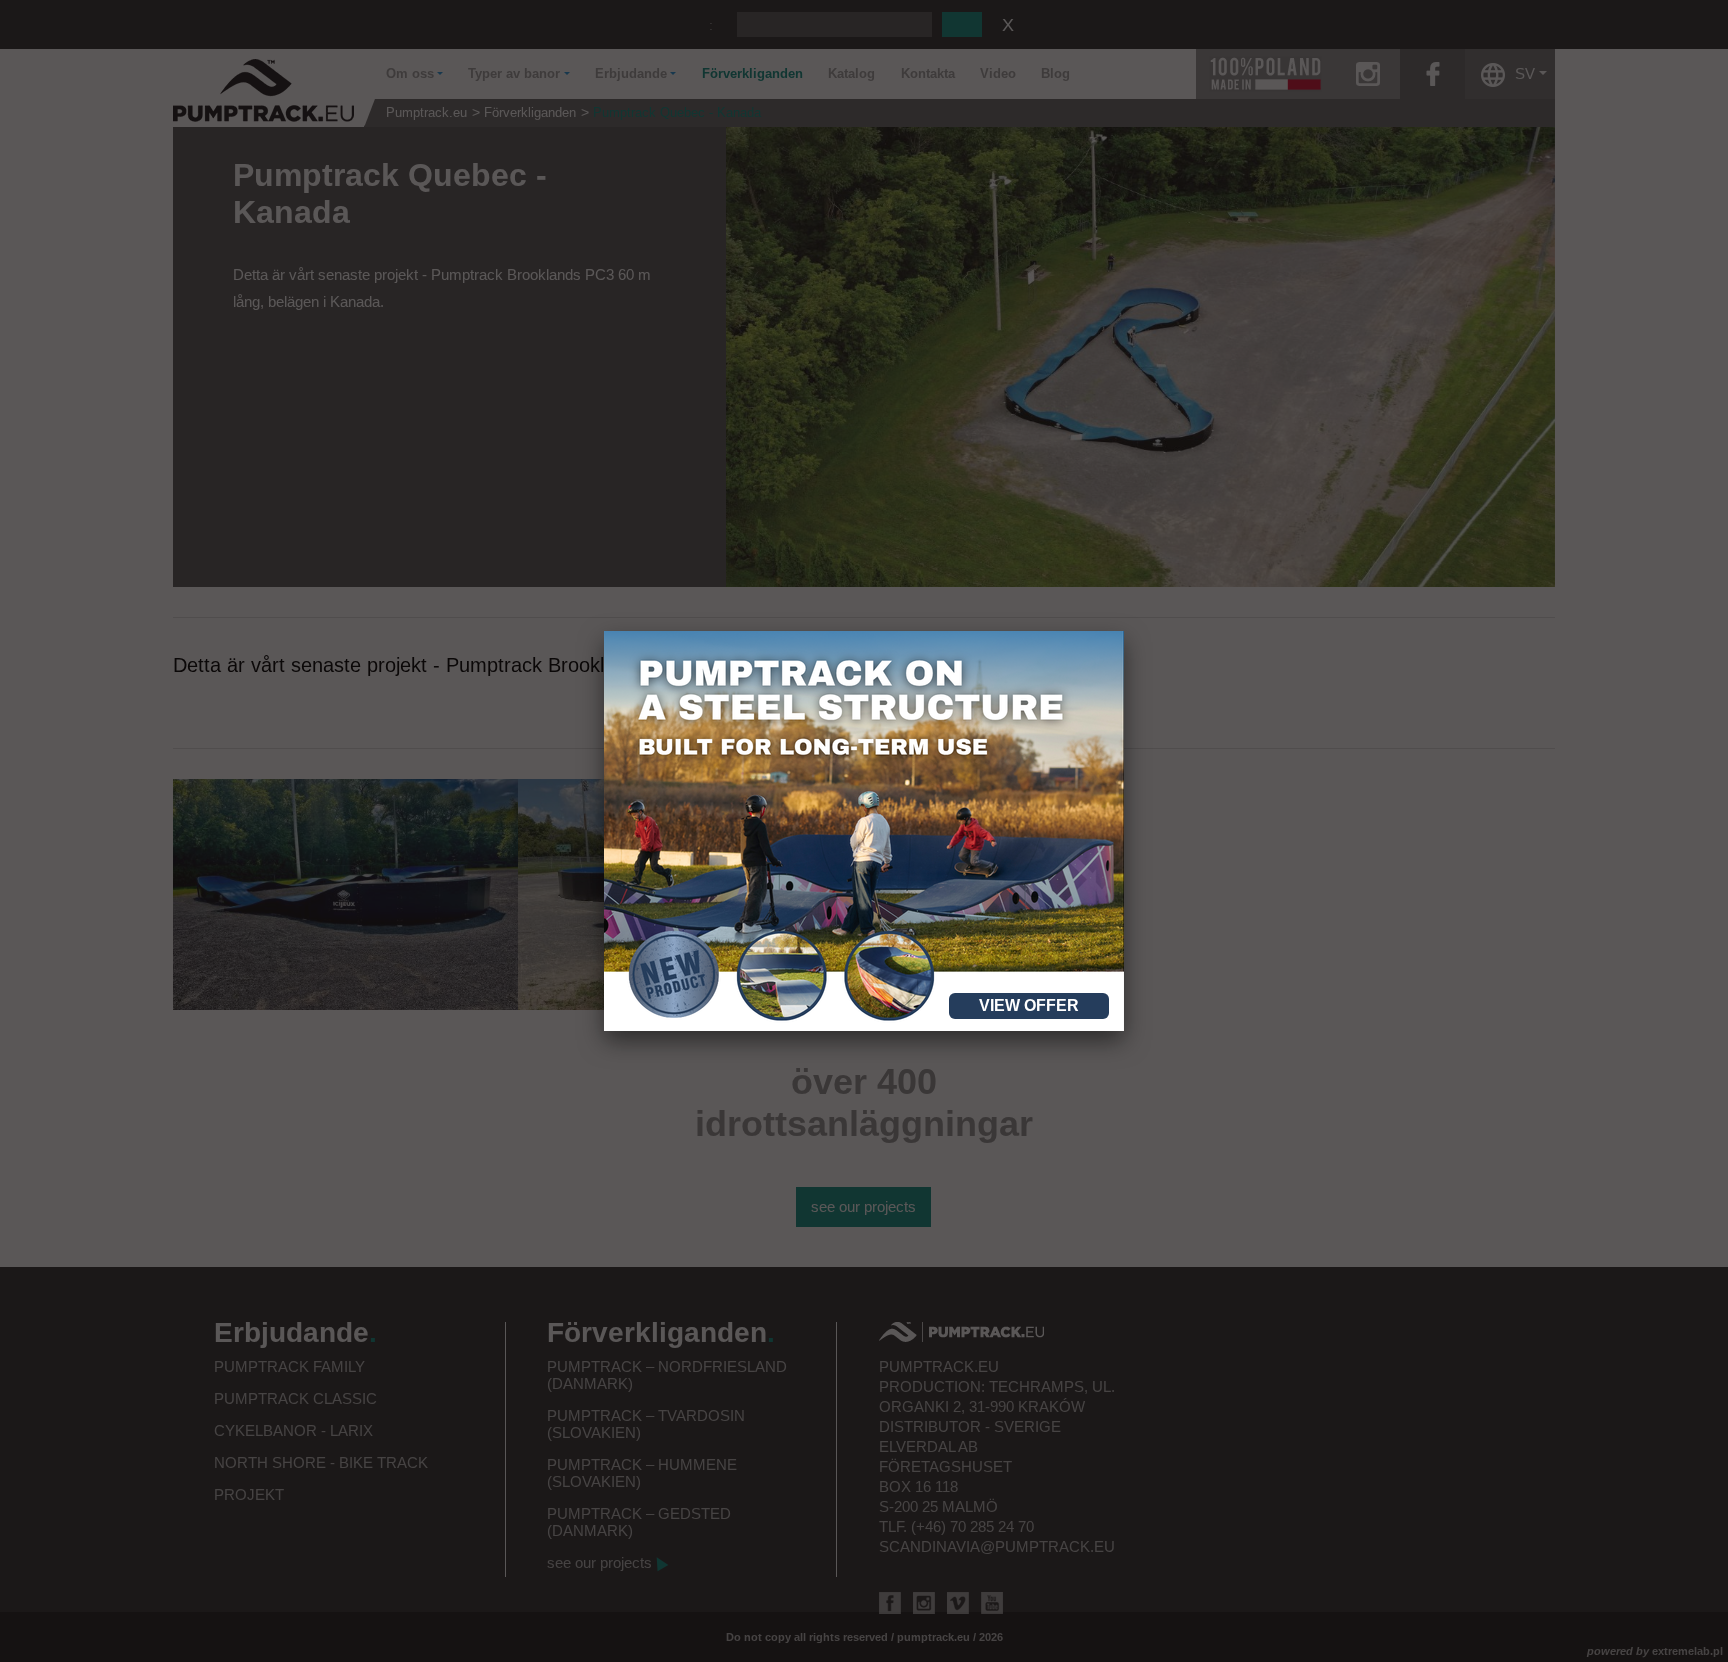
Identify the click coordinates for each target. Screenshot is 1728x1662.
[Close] (1124, 631)
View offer (1029, 1005)
